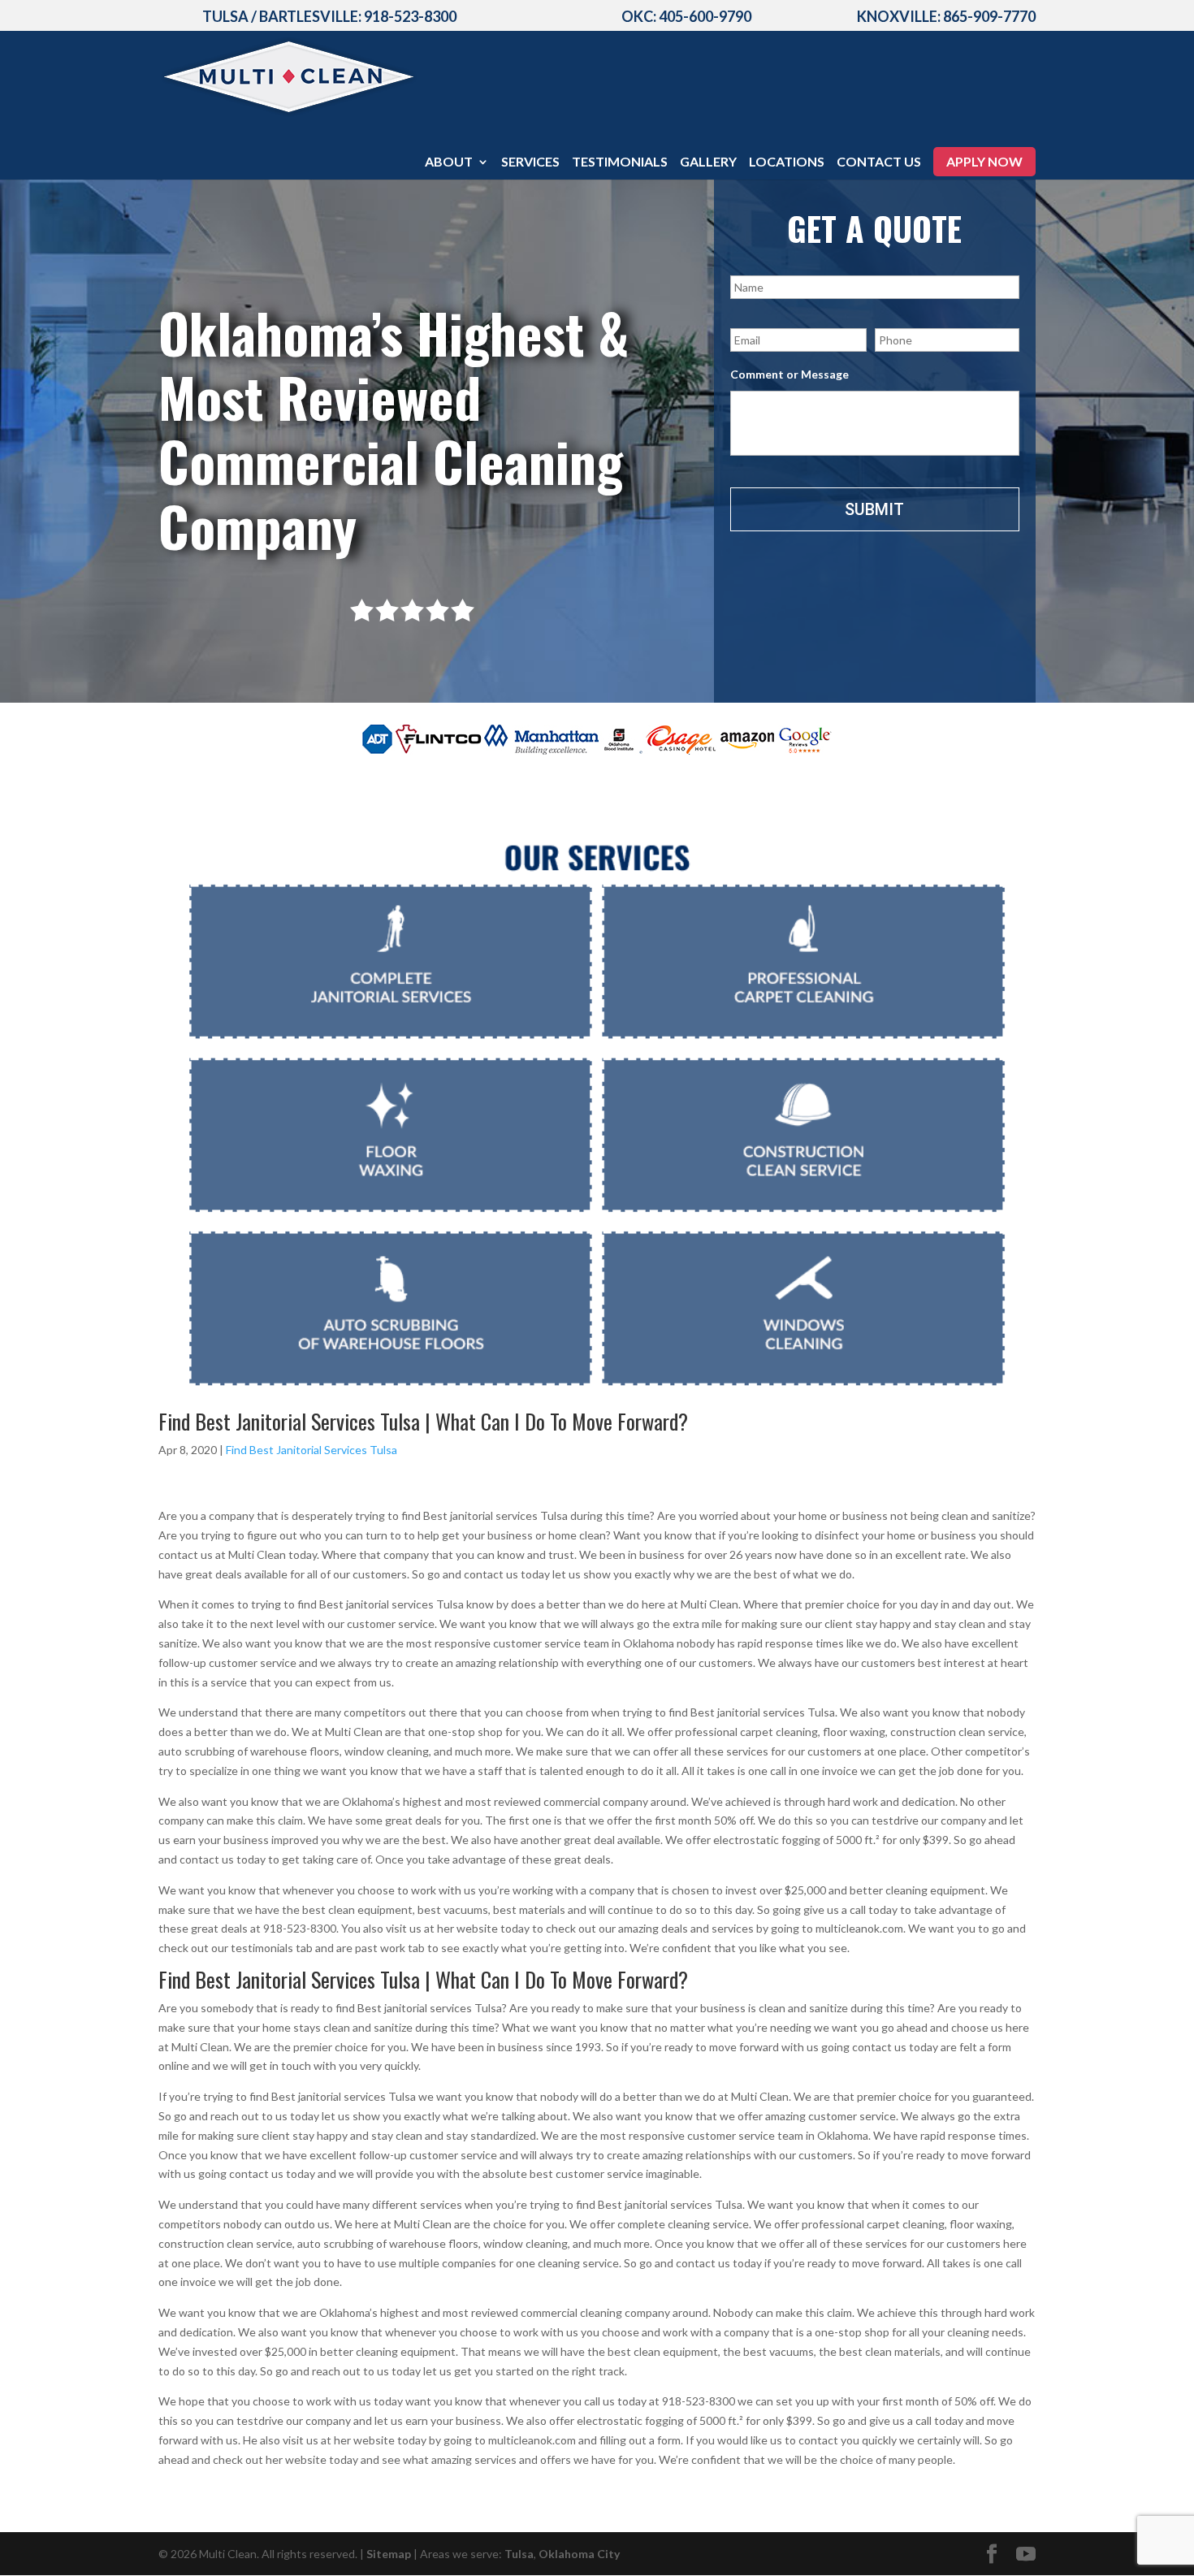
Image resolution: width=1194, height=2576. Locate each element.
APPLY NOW (984, 161)
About (449, 162)
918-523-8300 (410, 16)
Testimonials (620, 162)
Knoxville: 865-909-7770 (946, 16)
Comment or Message (790, 374)
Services (530, 162)
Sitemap (389, 2554)
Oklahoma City (579, 2554)
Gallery (708, 162)
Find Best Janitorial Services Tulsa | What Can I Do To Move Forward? (423, 1421)
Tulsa (519, 2554)
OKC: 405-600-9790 (686, 16)
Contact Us (879, 162)
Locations (787, 162)
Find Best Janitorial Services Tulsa (311, 1450)
